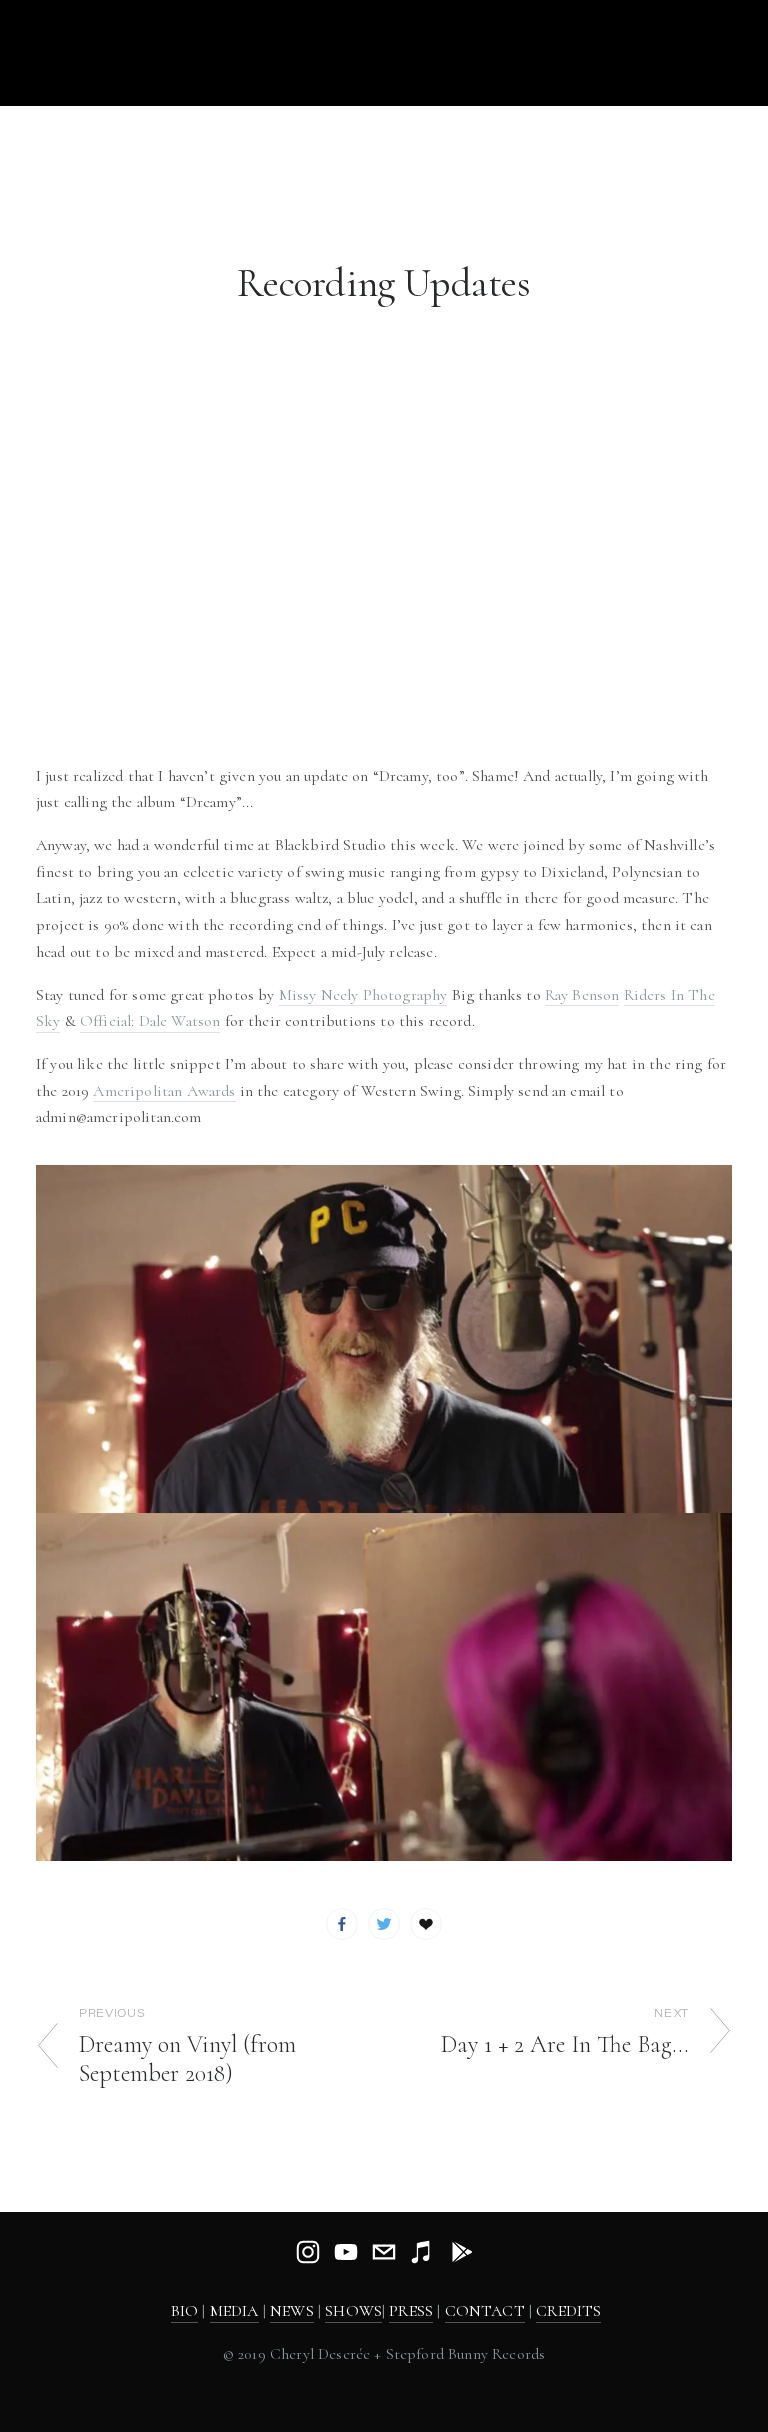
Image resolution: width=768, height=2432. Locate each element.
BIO (184, 2311)
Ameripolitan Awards (164, 1091)
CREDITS (568, 2311)
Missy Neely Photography (363, 995)
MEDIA (234, 2311)
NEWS (292, 2311)
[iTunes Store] (422, 2252)
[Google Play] (460, 2252)
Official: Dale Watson (150, 1021)
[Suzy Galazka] (346, 2252)
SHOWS (353, 2311)
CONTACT (485, 2311)
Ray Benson (582, 995)
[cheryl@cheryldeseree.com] (384, 2252)
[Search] (197, 52)
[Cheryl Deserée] (308, 2252)
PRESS (411, 2311)
